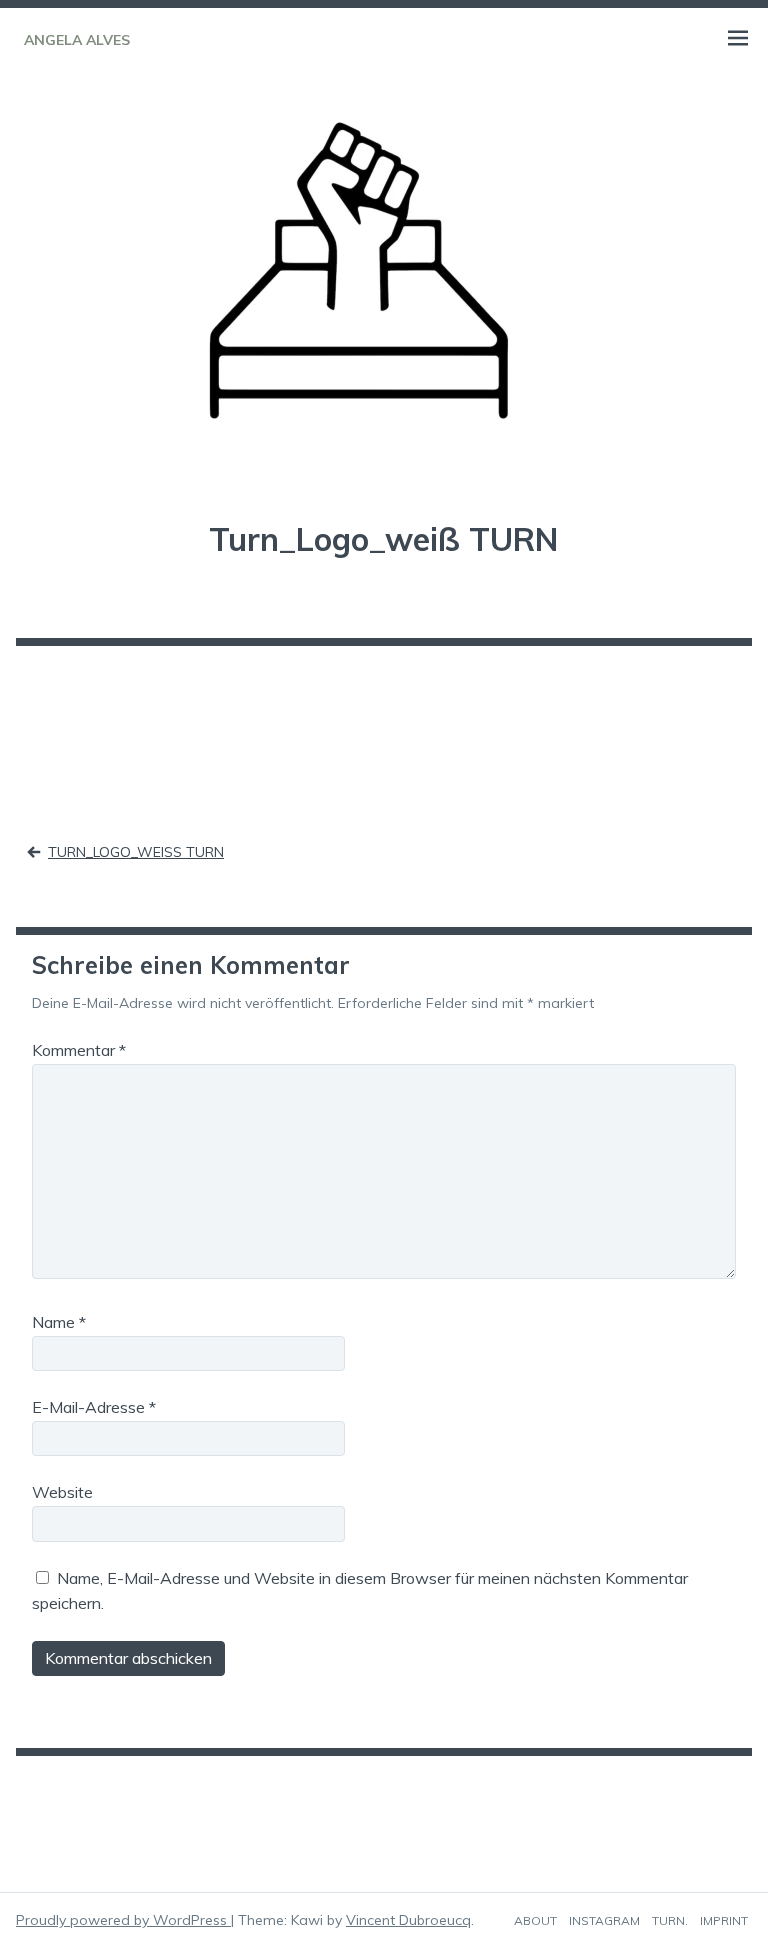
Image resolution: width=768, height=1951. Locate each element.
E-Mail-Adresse (94, 1407)
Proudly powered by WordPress (123, 1920)
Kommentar (79, 1050)
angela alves (77, 40)
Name (59, 1322)
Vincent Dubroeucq (408, 1920)
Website (62, 1492)
